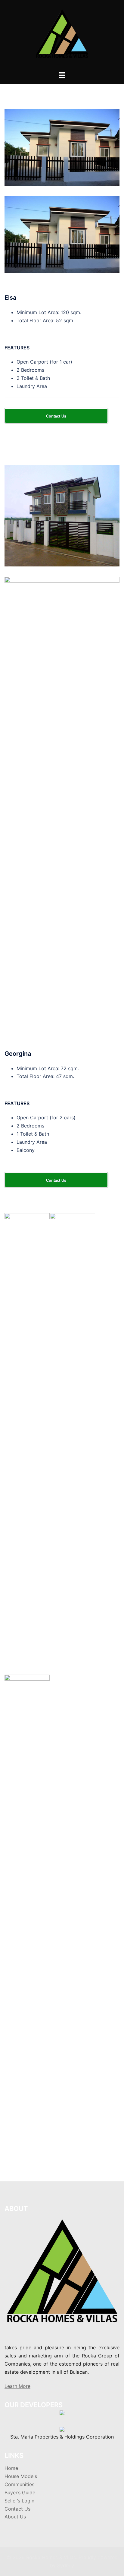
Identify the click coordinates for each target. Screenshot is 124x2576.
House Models (21, 2476)
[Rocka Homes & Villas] (62, 35)
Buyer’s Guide (20, 2492)
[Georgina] (62, 515)
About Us (15, 2517)
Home (11, 2468)
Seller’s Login (19, 2501)
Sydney (66, 2565)
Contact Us (17, 2509)
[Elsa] (62, 147)
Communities (19, 2484)
